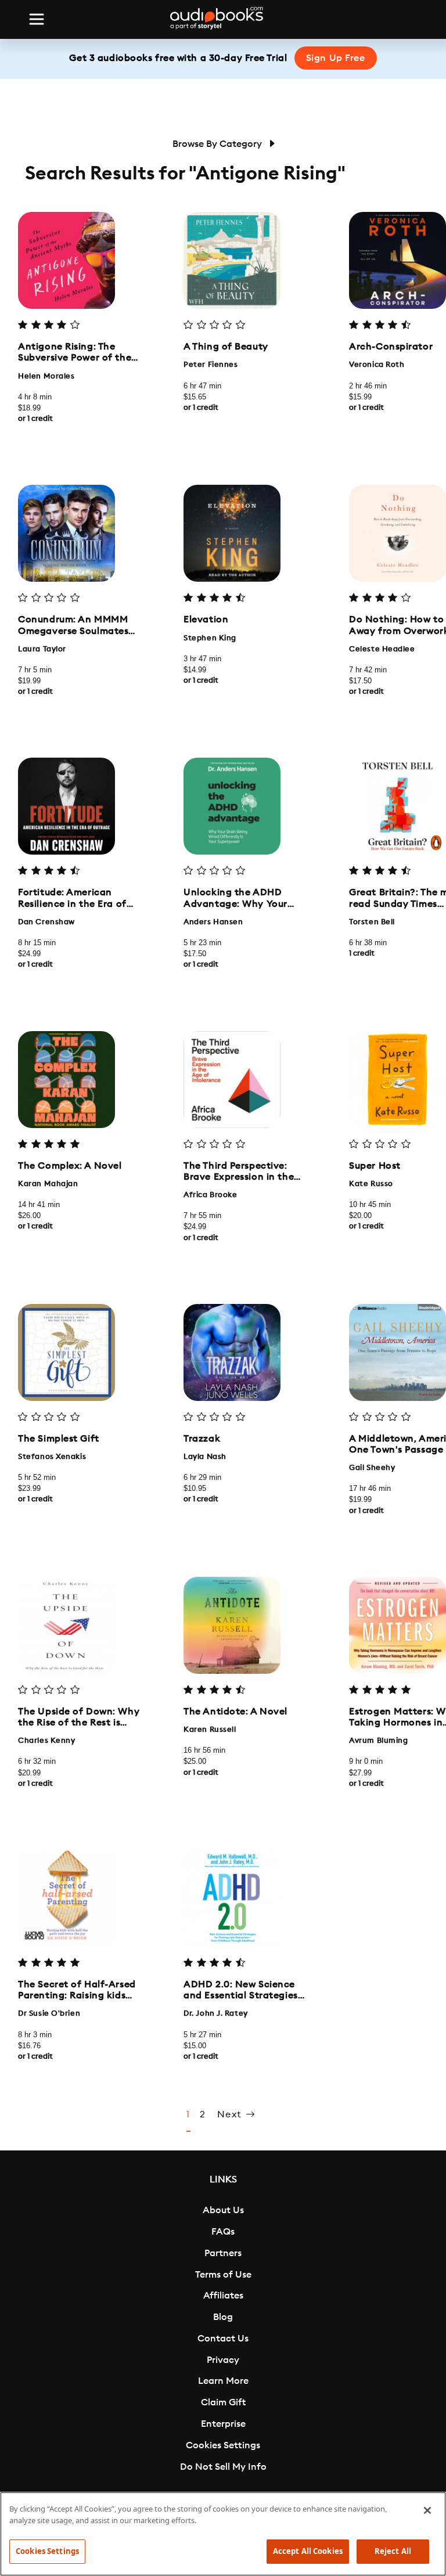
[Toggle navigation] (37, 19)
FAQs (223, 2232)
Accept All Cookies (308, 2551)
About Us (223, 2210)
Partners (223, 2253)
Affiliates (223, 2296)
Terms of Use (223, 2275)
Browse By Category (218, 144)
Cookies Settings (223, 2445)
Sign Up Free (336, 58)
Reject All (393, 2551)
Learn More (223, 2381)
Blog (223, 2317)
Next (231, 2114)
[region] (223, 2534)
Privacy (223, 2360)
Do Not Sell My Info (223, 2467)
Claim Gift (223, 2402)
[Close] (427, 2510)
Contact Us (223, 2339)
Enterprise (223, 2424)
